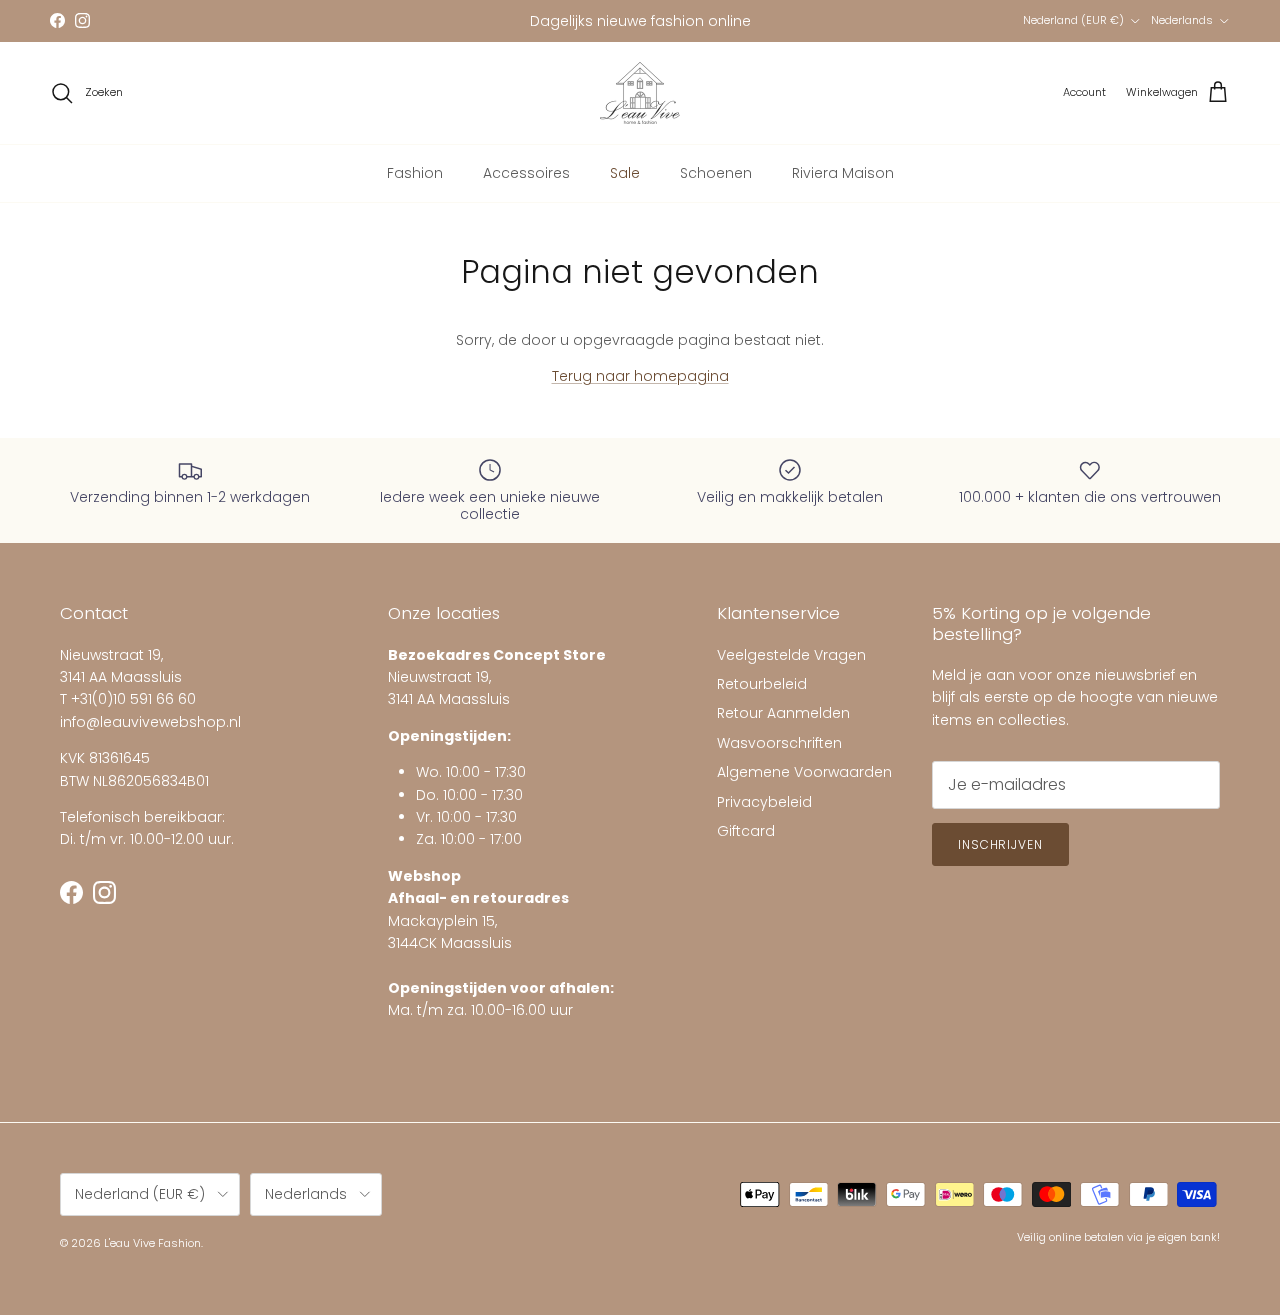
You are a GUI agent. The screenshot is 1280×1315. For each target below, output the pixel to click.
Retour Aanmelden (783, 713)
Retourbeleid (762, 684)
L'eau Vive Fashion (152, 1243)
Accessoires (526, 173)
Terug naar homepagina (640, 376)
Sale (625, 173)
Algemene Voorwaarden (804, 772)
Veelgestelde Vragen (791, 655)
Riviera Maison (843, 173)
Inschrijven (1001, 844)
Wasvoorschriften (779, 743)
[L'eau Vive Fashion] (640, 93)
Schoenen (716, 173)
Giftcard (746, 831)
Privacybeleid (764, 802)
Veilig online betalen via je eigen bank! (1118, 1237)
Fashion (415, 173)
